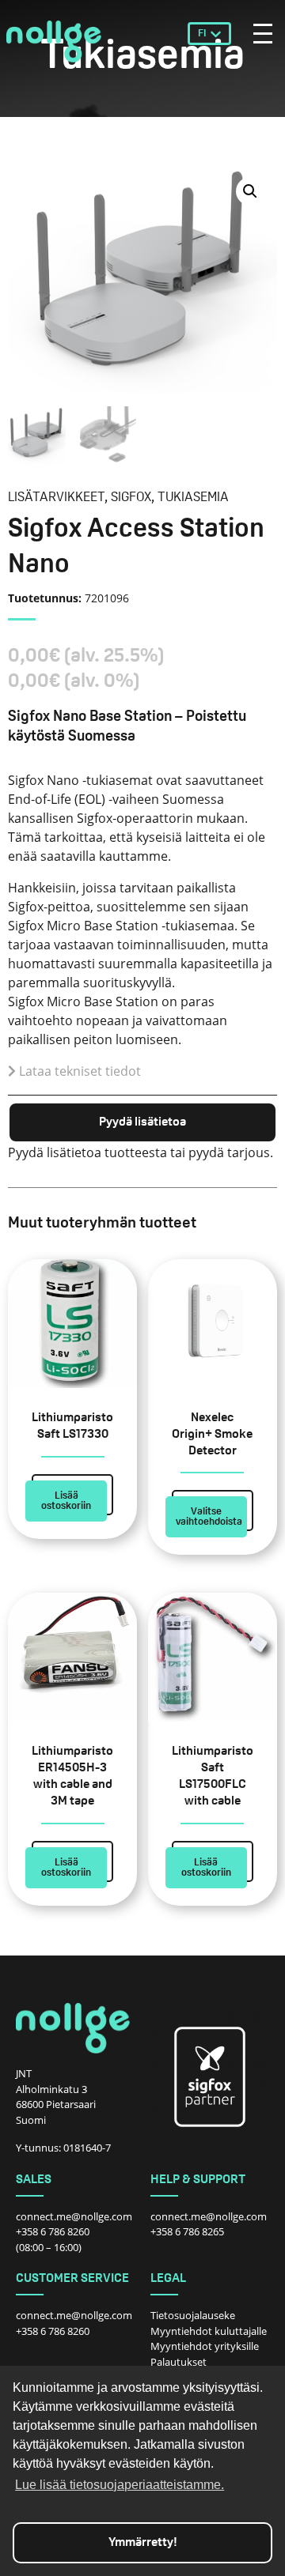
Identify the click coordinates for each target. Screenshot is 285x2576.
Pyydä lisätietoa (142, 1122)
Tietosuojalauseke (193, 2315)
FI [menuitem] (202, 34)
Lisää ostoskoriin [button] (66, 1501)
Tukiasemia (193, 498)
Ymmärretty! (143, 2543)
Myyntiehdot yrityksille (205, 2346)
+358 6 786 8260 (53, 2231)
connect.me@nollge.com (74, 2216)
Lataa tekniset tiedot (80, 1071)
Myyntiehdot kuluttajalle (209, 2331)
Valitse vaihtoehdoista (209, 1517)
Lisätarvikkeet (56, 498)
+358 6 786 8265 (187, 2231)
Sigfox (131, 498)
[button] (250, 191)
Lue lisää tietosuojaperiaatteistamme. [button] (120, 2485)
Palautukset (179, 2362)
